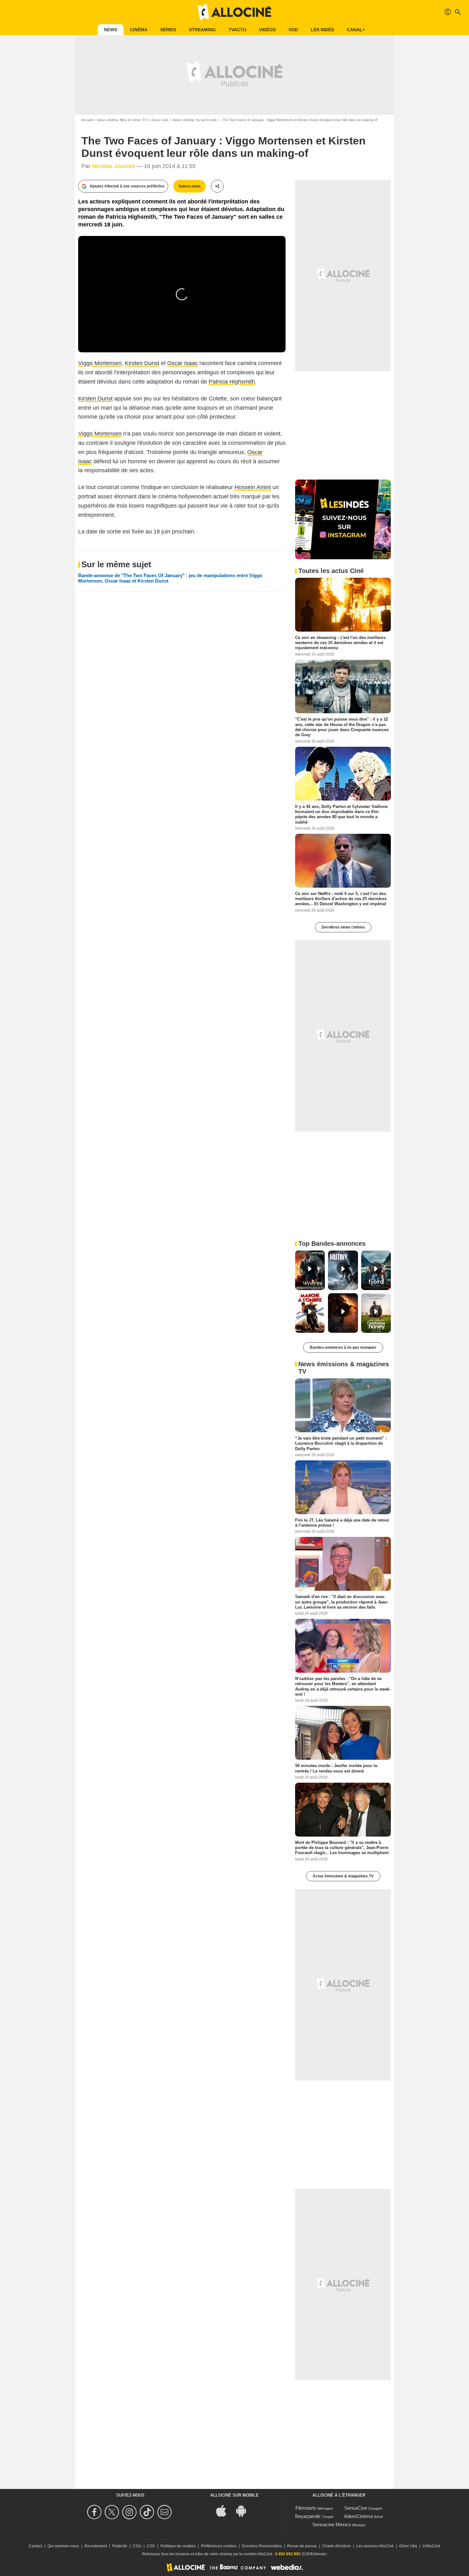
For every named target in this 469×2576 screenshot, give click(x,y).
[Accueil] (234, 12)
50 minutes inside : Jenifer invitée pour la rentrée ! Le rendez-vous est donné (336, 1768)
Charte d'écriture (337, 2546)
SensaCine (356, 2508)
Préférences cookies (219, 2546)
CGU (137, 2546)
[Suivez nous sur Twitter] (113, 2512)
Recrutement (96, 2546)
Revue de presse (302, 2546)
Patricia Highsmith (232, 382)
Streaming (202, 30)
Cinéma (139, 30)
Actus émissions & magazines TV (343, 1876)
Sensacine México (332, 2525)
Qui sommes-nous (63, 2546)
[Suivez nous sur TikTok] (148, 2512)
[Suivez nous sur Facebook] (95, 2512)
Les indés (322, 30)
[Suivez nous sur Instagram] (130, 2512)
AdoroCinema (358, 2516)
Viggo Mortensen (100, 363)
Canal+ (356, 30)
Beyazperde (308, 2516)
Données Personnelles (262, 2546)
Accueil (87, 120)
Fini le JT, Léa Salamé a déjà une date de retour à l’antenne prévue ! (342, 1522)
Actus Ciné (160, 120)
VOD (293, 30)
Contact (35, 2546)
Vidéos (267, 30)
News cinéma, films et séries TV (122, 120)
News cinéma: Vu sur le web (195, 120)
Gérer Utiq (408, 2546)
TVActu (237, 30)
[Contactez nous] (165, 2512)
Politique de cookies (178, 2546)
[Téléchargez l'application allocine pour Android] (244, 2510)
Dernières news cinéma (343, 927)
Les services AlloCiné (375, 2546)
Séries (168, 30)
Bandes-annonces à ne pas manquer (343, 1347)
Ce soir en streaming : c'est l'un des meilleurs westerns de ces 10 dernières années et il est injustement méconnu (340, 642)
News (111, 30)
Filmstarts (306, 2508)
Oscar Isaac (182, 363)
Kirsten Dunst (142, 363)
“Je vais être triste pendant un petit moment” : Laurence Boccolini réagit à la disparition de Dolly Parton (341, 1443)
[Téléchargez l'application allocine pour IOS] (225, 2510)
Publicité (120, 2546)
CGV (151, 2546)
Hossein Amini (253, 487)
